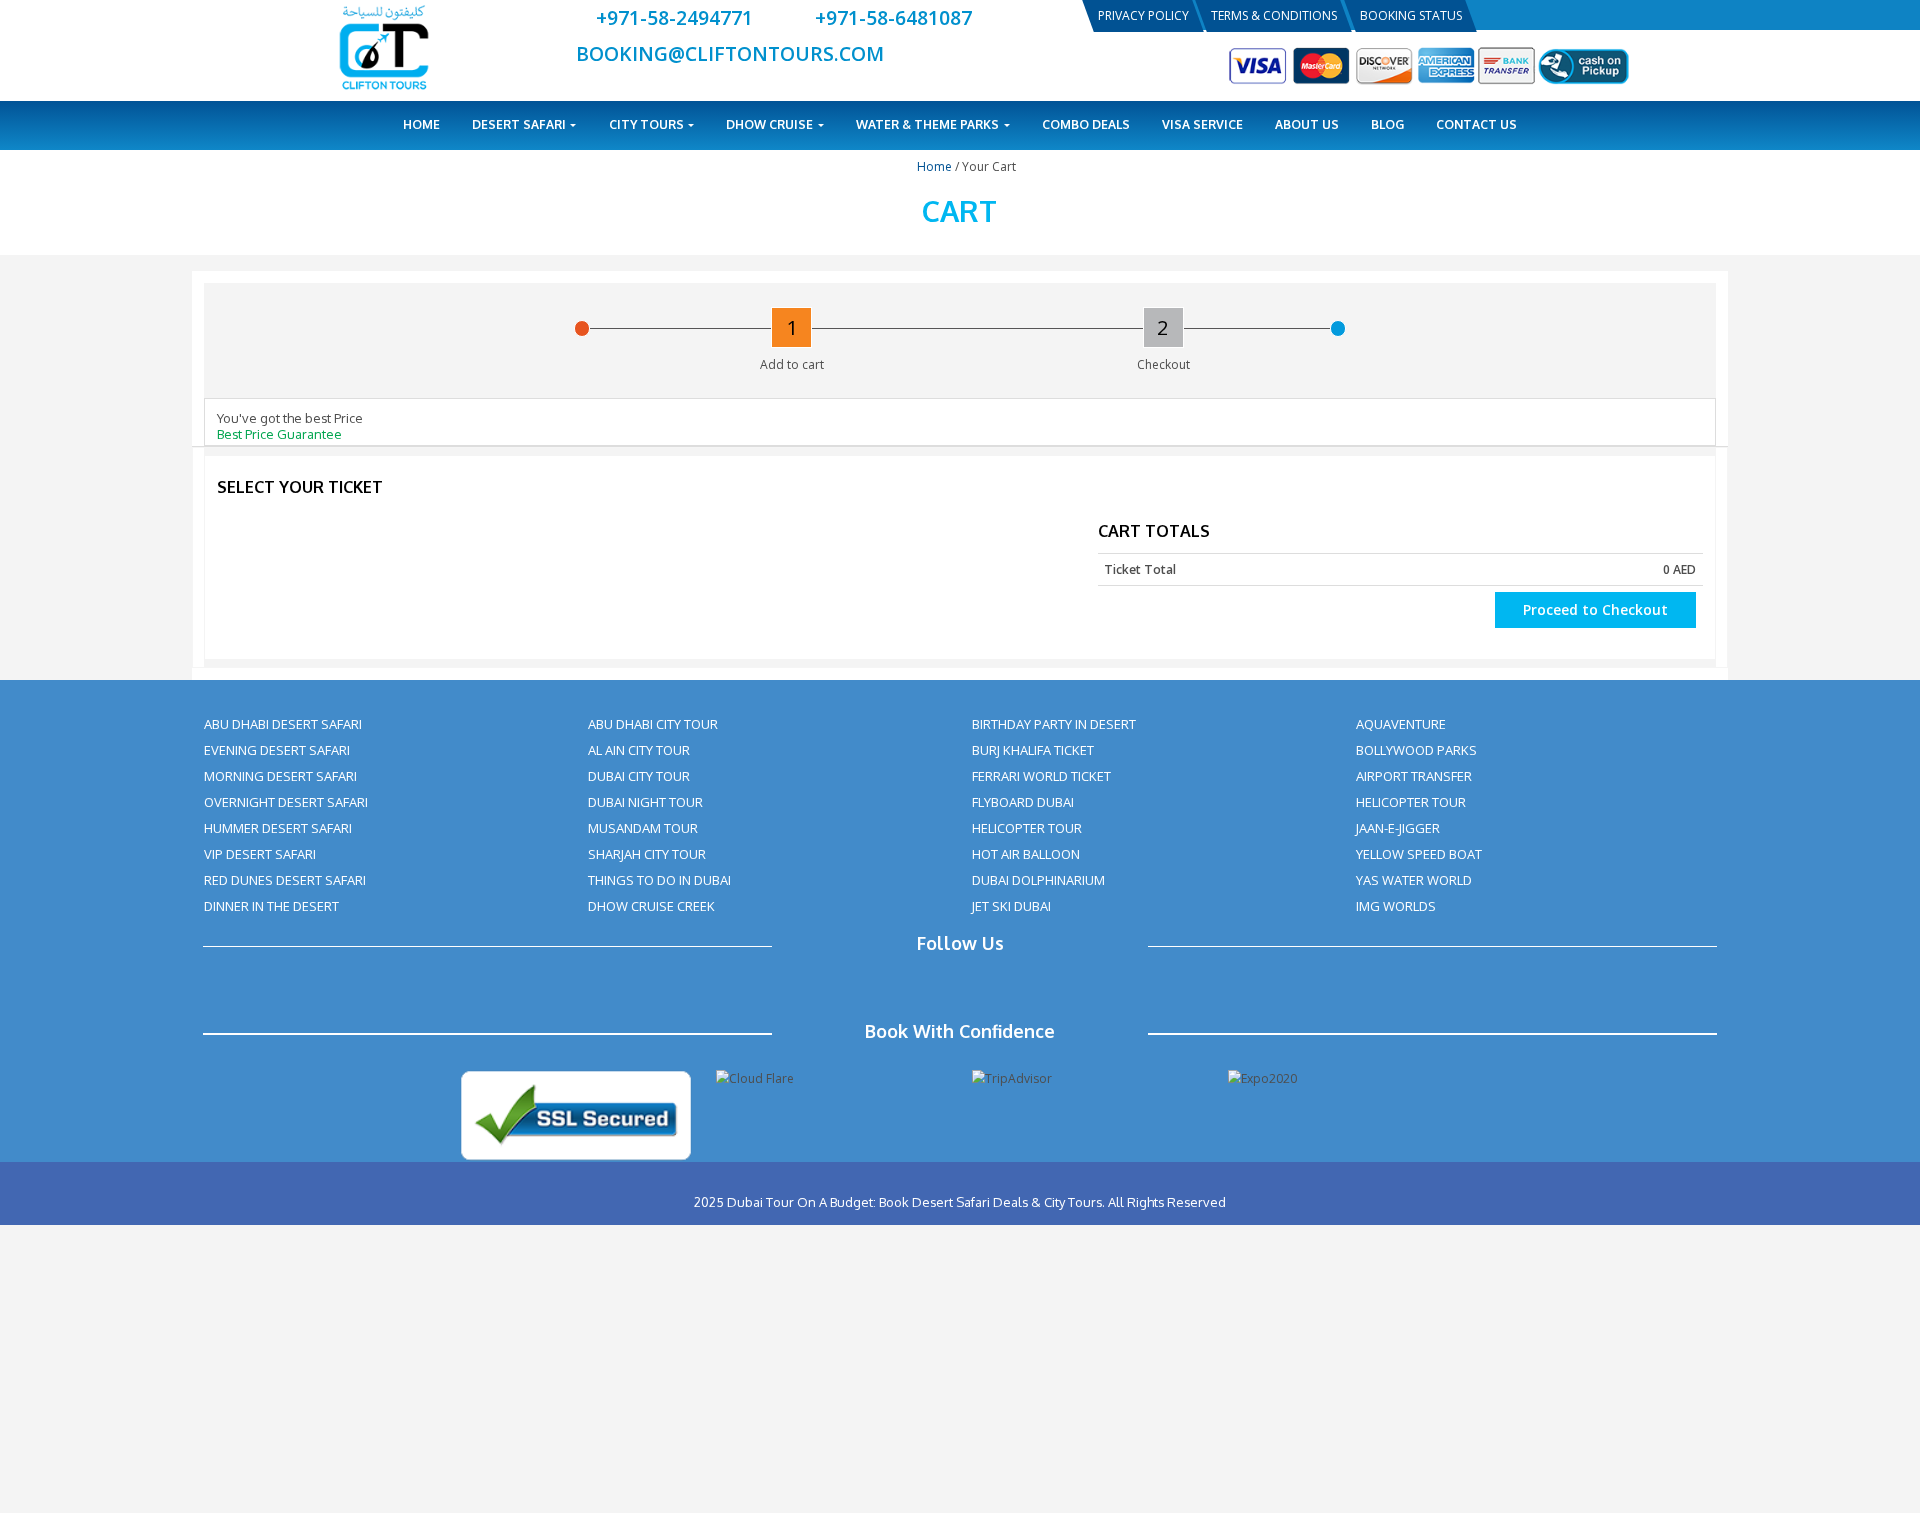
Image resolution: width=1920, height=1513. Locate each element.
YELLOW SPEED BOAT (1419, 854)
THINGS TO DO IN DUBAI (659, 880)
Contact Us (1476, 124)
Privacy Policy (1143, 15)
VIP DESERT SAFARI (260, 854)
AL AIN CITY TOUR (639, 750)
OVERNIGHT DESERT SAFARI (286, 802)
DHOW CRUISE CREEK (651, 906)
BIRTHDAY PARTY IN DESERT (1054, 724)
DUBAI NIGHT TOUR (645, 802)
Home (421, 124)
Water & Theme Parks (929, 124)
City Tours (648, 124)
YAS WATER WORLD (1414, 880)
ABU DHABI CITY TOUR (653, 724)
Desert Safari (520, 124)
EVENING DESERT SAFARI (277, 750)
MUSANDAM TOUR (643, 828)
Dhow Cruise (771, 124)
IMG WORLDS (1396, 906)
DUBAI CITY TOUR (639, 776)
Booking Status (1411, 15)
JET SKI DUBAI (1011, 906)
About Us (1307, 124)
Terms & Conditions (1274, 15)
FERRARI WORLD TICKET (1041, 776)
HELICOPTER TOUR (1027, 828)
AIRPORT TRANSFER (1414, 776)
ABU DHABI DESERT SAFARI (283, 724)
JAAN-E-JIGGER (1398, 828)
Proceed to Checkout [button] (1595, 609)
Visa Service (1202, 124)
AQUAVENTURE (1401, 724)
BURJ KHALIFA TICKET (1033, 750)
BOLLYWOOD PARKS (1416, 750)
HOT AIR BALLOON (1026, 854)
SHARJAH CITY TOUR (647, 854)
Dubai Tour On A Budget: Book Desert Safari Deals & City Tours (914, 1202)
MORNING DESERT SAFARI (280, 776)
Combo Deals (1086, 124)
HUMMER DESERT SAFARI (278, 828)
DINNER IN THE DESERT (271, 906)
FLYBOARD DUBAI (1023, 802)
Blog (1387, 124)
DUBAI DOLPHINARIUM (1038, 880)
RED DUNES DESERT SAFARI (285, 880)
